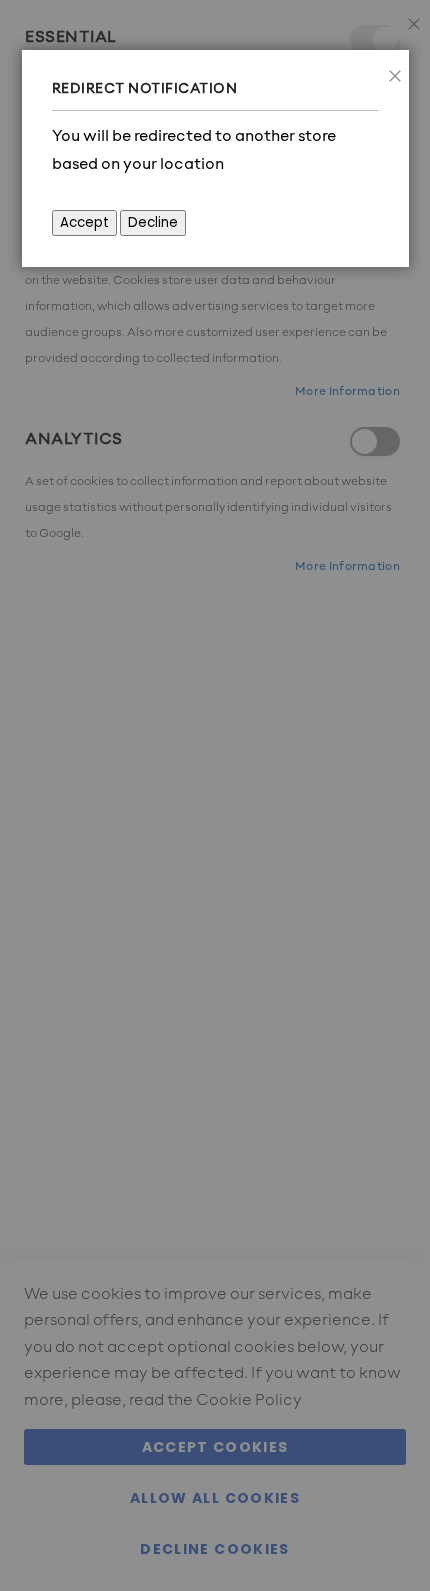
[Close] (389, 70)
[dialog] (215, 795)
